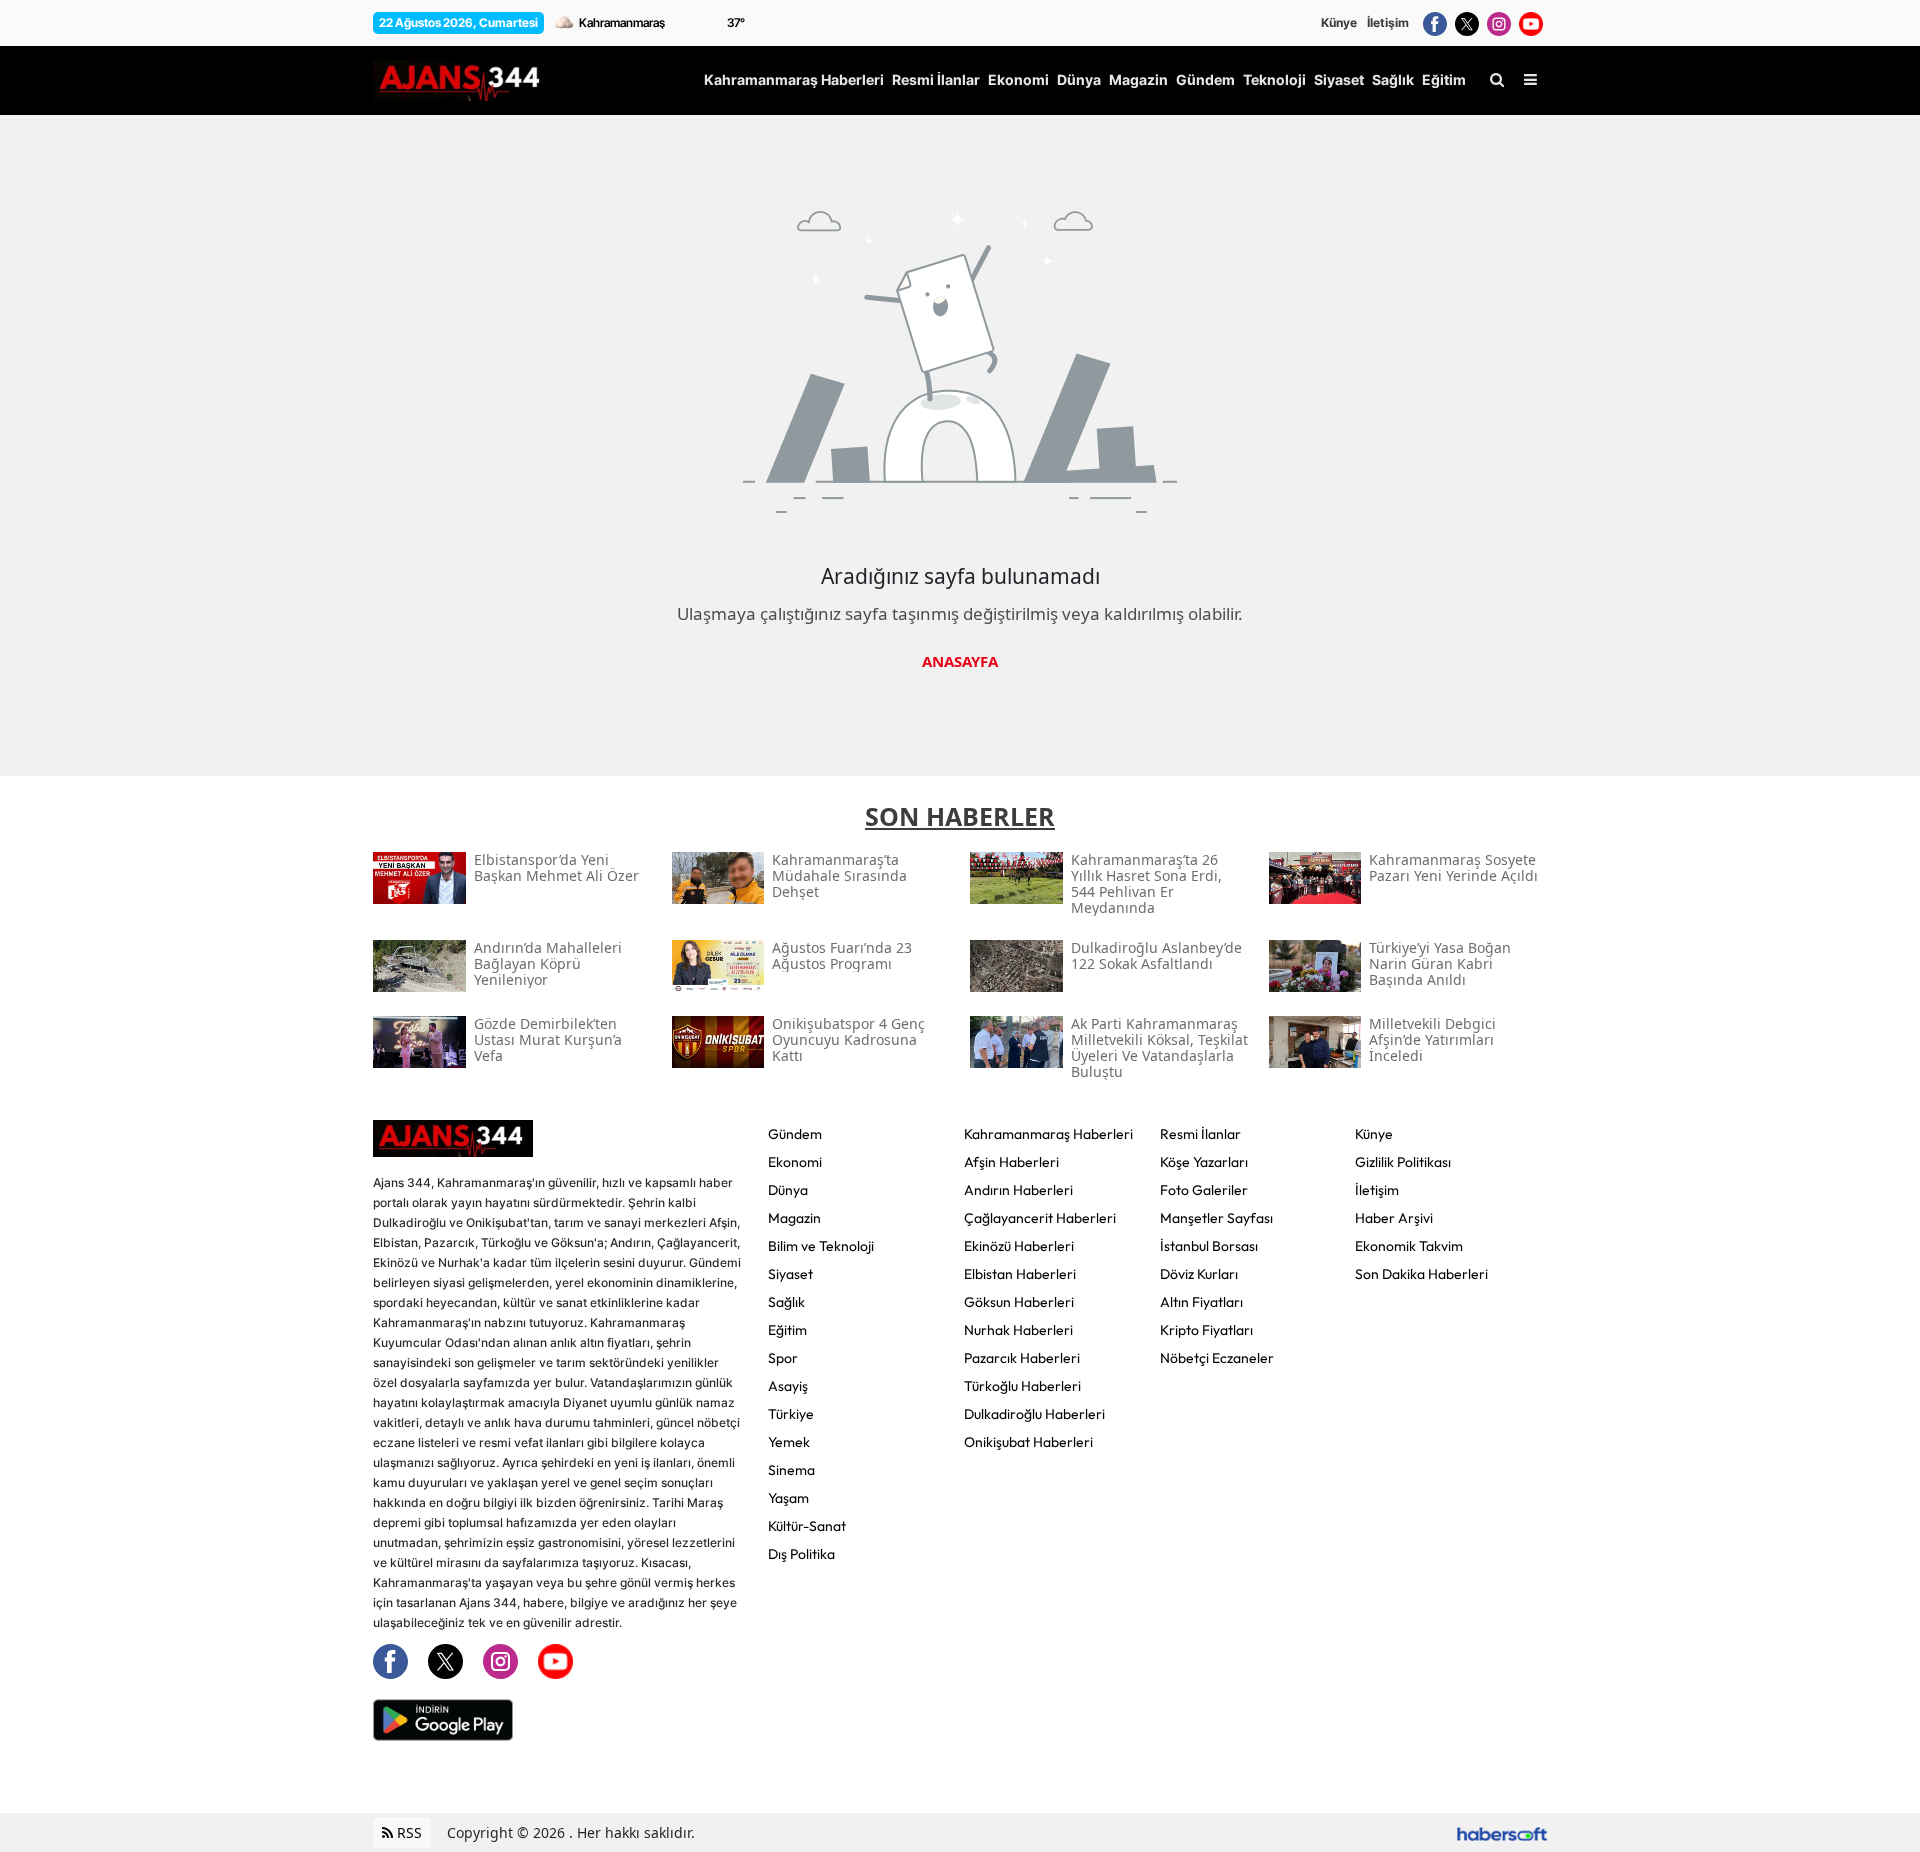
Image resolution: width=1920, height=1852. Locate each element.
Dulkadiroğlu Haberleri (1034, 1414)
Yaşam (788, 1498)
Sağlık (786, 1302)
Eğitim (787, 1330)
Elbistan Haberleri (1020, 1274)
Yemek (789, 1442)
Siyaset (790, 1274)
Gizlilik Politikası (1403, 1162)
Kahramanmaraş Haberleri (1048, 1134)
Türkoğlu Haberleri (1022, 1386)
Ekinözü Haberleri (1019, 1246)
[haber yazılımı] (1502, 1832)
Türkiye (791, 1414)
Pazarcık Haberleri (1022, 1358)
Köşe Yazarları (1204, 1162)
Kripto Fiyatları (1206, 1330)
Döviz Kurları (1199, 1274)
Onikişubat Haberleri (1028, 1442)
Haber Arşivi (1394, 1218)
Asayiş (788, 1386)
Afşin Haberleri (1011, 1162)
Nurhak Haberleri (1018, 1330)
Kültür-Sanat (807, 1526)
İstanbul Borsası (1209, 1246)
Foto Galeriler (1204, 1190)
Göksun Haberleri (1019, 1302)
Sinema (791, 1470)
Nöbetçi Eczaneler (1217, 1358)
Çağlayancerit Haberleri (1040, 1218)
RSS (407, 1832)
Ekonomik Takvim (1409, 1246)
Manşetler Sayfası (1216, 1218)
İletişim (1388, 22)
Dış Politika (801, 1554)
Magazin (794, 1218)
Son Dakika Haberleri (1421, 1274)
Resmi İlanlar (1200, 1134)
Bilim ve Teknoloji (821, 1246)
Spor (783, 1358)
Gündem (795, 1134)
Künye (1339, 22)
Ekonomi (795, 1162)
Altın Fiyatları (1201, 1302)
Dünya (788, 1190)
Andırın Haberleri (1018, 1190)
